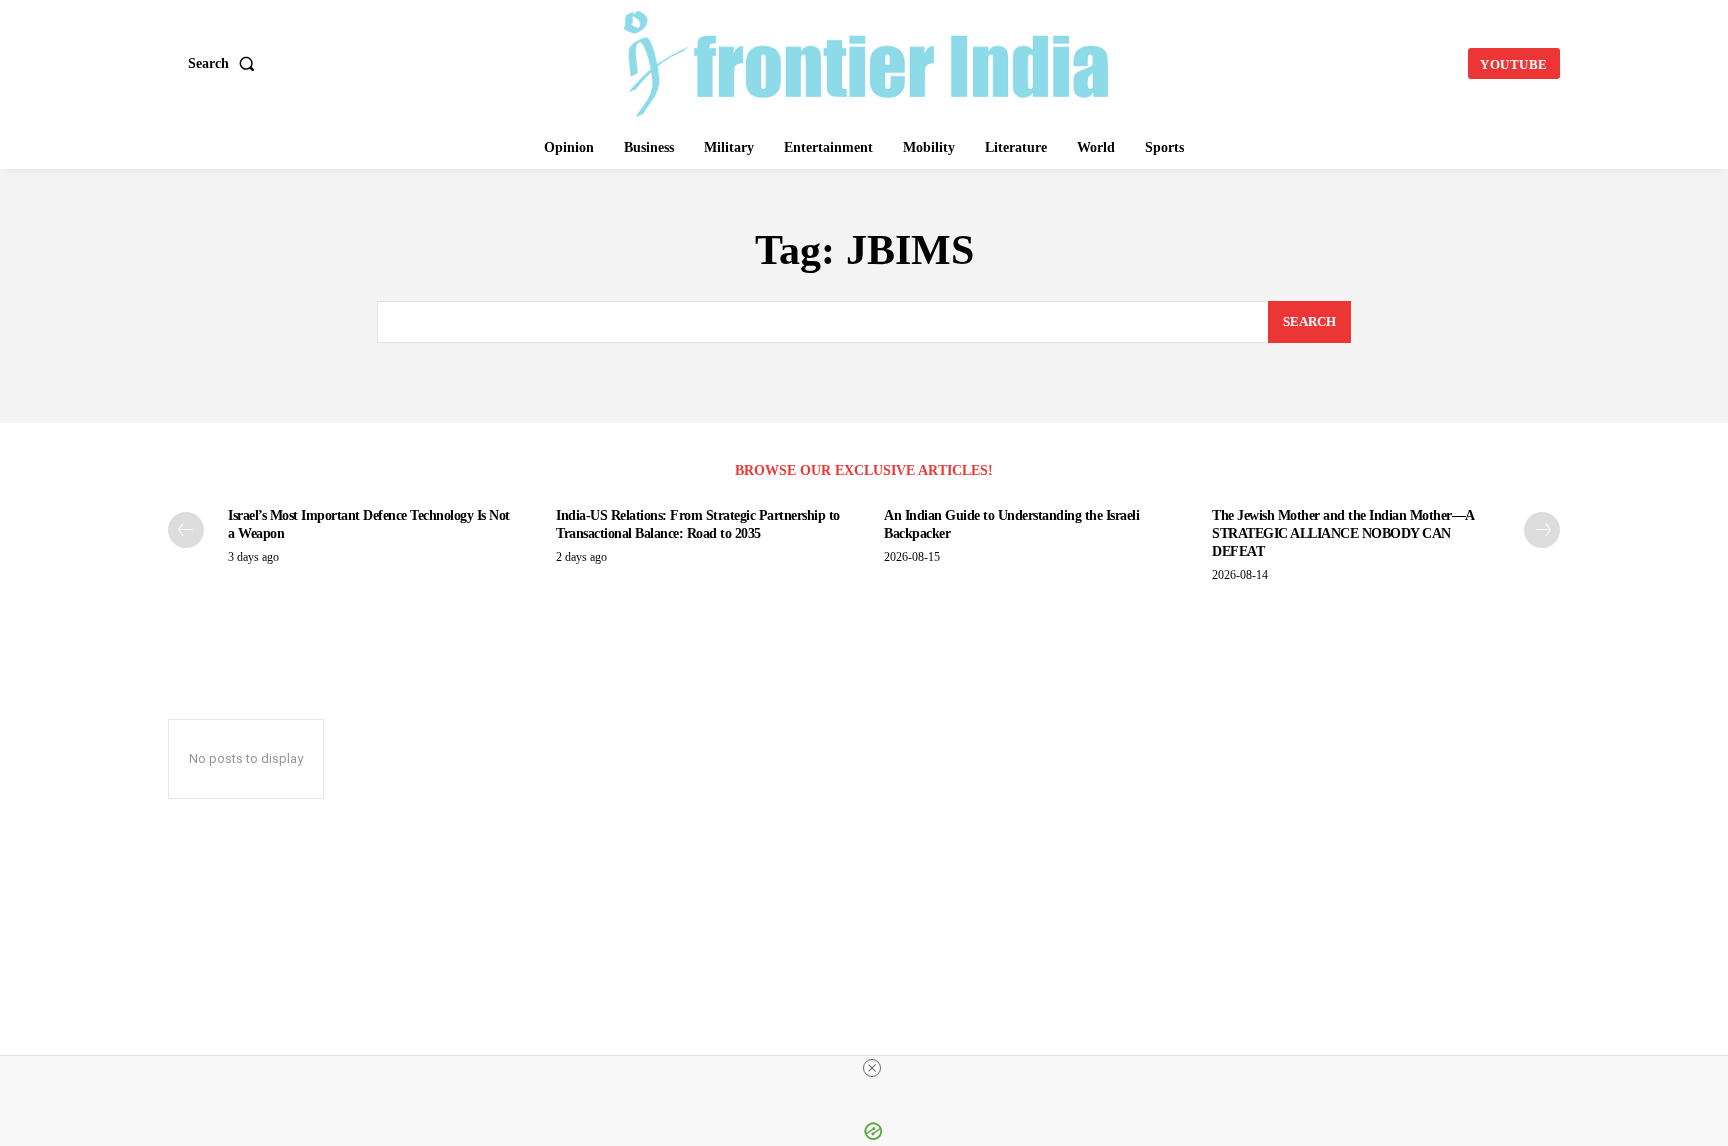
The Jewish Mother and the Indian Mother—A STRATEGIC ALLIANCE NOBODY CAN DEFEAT (1343, 533)
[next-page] (1542, 530)
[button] (225, 64)
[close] (872, 1068)
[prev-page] (186, 530)
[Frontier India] (867, 61)
